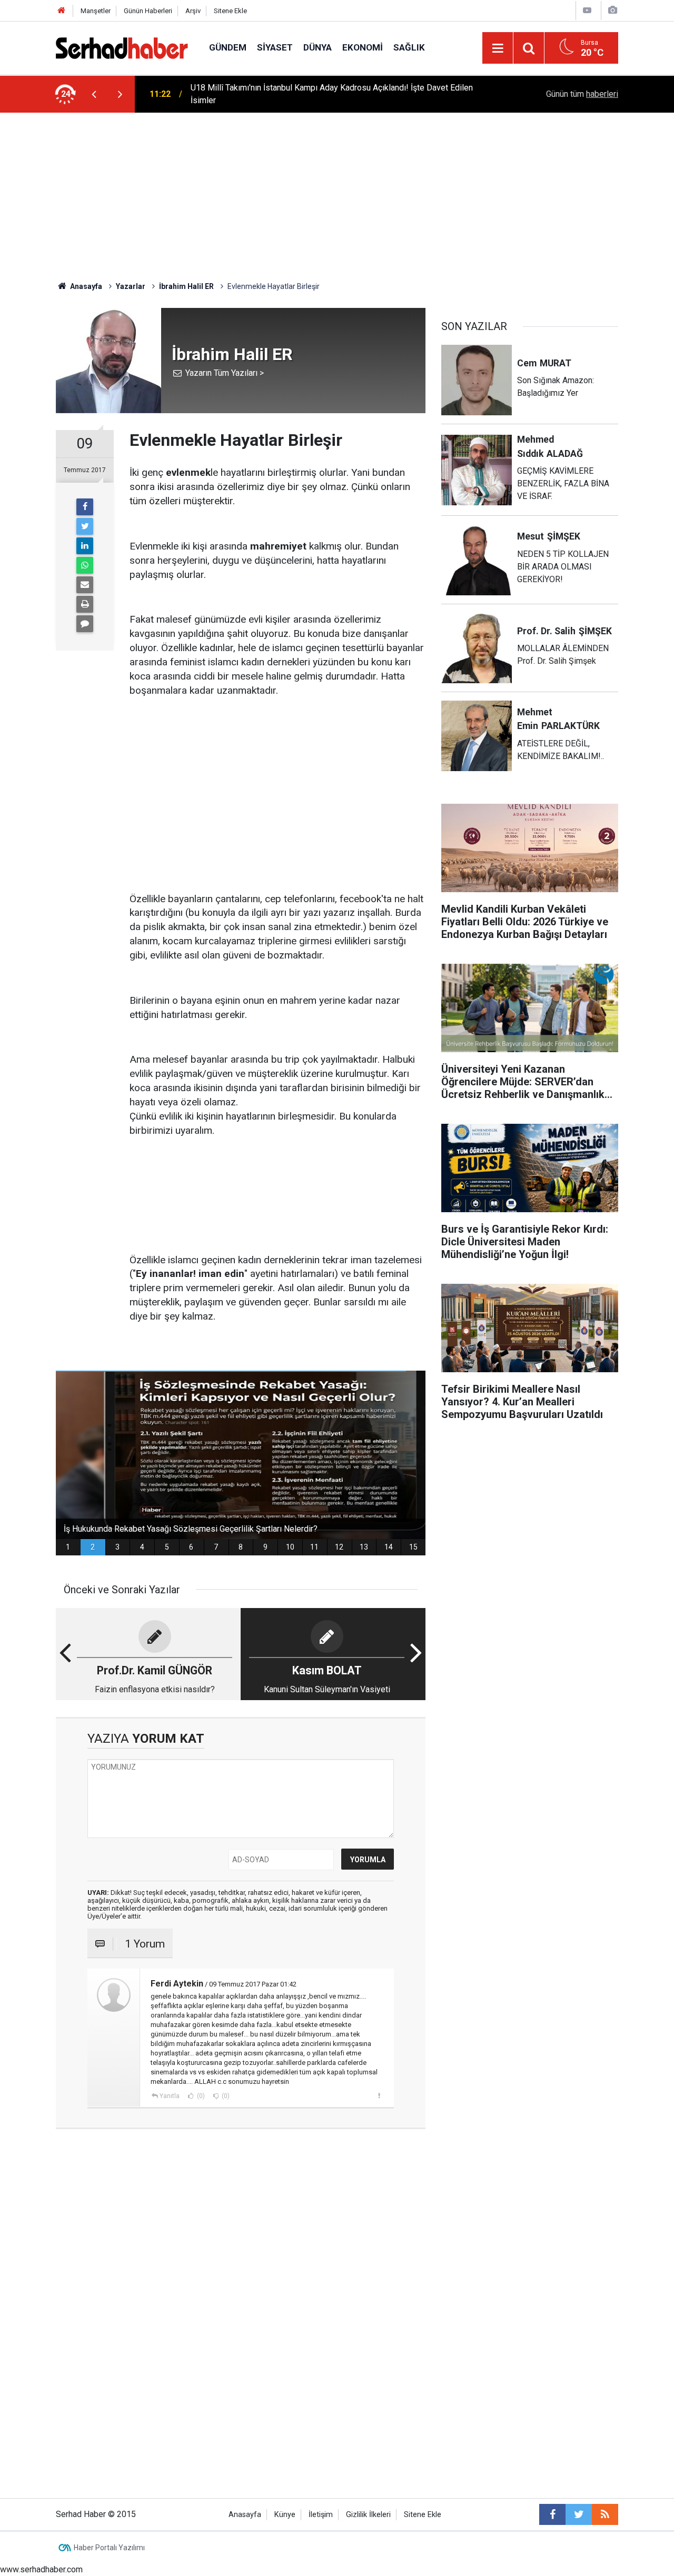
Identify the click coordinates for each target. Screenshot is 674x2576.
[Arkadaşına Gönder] (85, 585)
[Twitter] (85, 526)
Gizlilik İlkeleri (368, 2515)
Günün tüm (582, 94)
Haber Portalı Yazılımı (109, 2548)
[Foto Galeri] (612, 10)
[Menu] (498, 48)
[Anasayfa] (62, 11)
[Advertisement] (337, 192)
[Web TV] (587, 10)
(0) (200, 2096)
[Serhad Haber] (122, 47)
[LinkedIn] (85, 546)
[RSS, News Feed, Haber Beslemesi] (605, 2514)
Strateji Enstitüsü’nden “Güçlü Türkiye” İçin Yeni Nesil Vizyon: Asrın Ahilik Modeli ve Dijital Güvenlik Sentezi (323, 94)
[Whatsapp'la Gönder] (85, 565)
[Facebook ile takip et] (552, 2514)
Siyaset (275, 47)
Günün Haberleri (148, 11)
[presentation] (94, 94)
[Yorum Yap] (85, 624)
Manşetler (96, 11)
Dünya (318, 47)
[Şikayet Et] (379, 2095)
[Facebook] (85, 507)
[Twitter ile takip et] (579, 2514)
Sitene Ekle (230, 11)
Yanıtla (170, 2096)
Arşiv (193, 11)
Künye (285, 2515)
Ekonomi (363, 47)
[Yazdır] (85, 604)
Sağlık (409, 47)
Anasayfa (245, 2515)
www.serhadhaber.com (41, 2569)
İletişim (321, 2515)
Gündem (228, 47)
